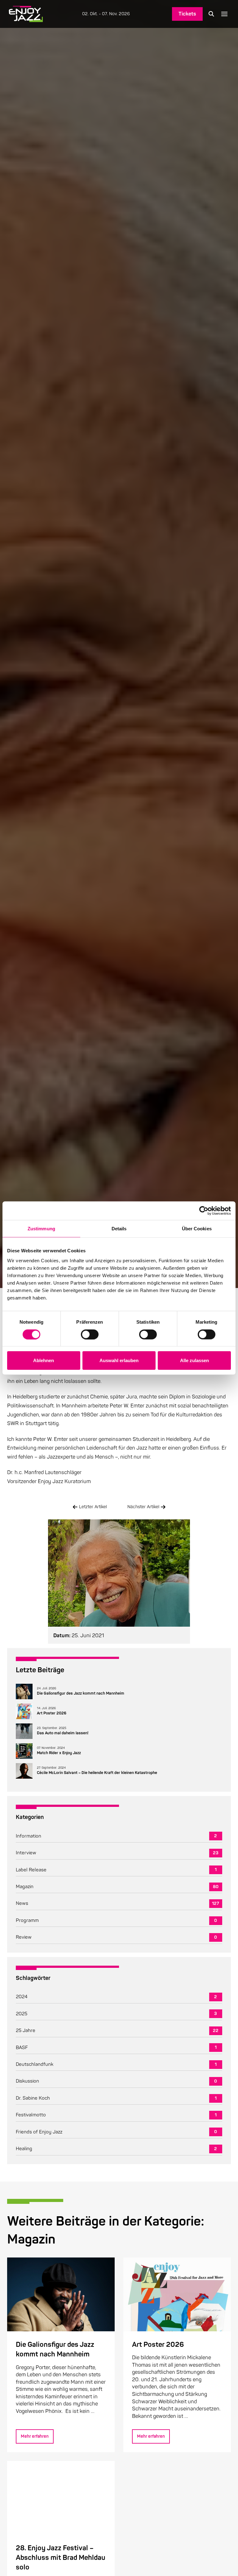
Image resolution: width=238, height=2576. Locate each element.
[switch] (90, 1334)
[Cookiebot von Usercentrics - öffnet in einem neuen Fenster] (204, 1211)
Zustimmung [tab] (41, 1229)
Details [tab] (119, 1229)
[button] (211, 14)
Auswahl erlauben (119, 1360)
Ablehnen (44, 1360)
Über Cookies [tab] (197, 1229)
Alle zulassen (194, 1360)
